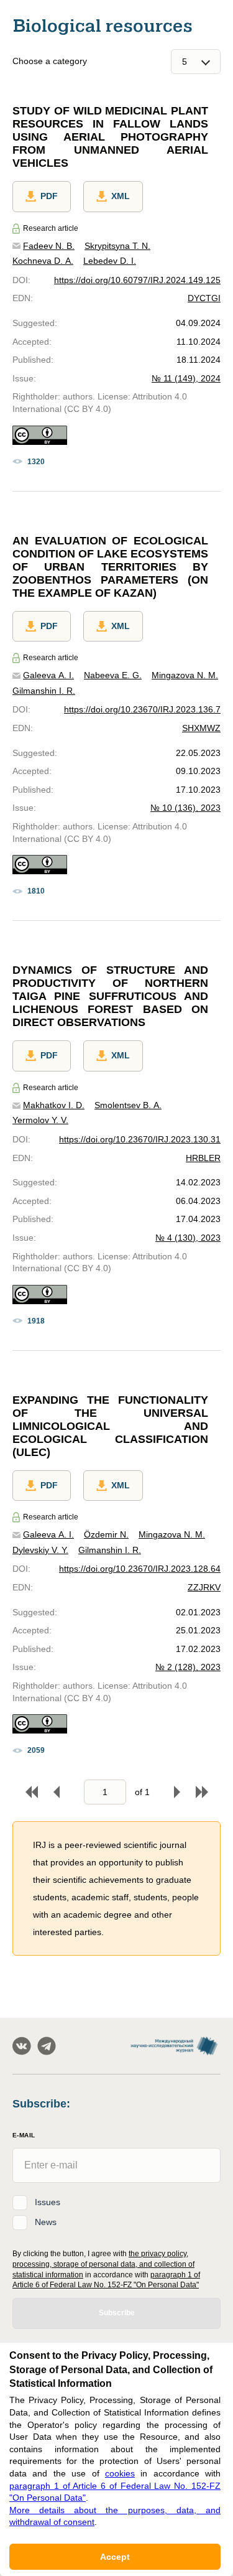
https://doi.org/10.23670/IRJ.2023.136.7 (142, 709)
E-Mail (24, 2135)
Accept (115, 2557)
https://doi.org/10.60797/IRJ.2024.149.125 (137, 280)
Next (177, 1792)
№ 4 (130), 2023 (188, 1238)
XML (121, 196)
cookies (120, 2473)
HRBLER (203, 1158)
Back (57, 1792)
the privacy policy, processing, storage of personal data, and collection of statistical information (103, 2264)
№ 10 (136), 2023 (185, 808)
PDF (49, 196)
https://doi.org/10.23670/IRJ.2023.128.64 (140, 1569)
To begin (32, 1792)
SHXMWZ (201, 728)
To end (202, 1792)
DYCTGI (204, 298)
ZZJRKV (204, 1587)
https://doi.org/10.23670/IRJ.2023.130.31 (140, 1139)
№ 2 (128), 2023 (188, 1667)
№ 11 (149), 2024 (186, 378)
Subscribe (117, 2313)
